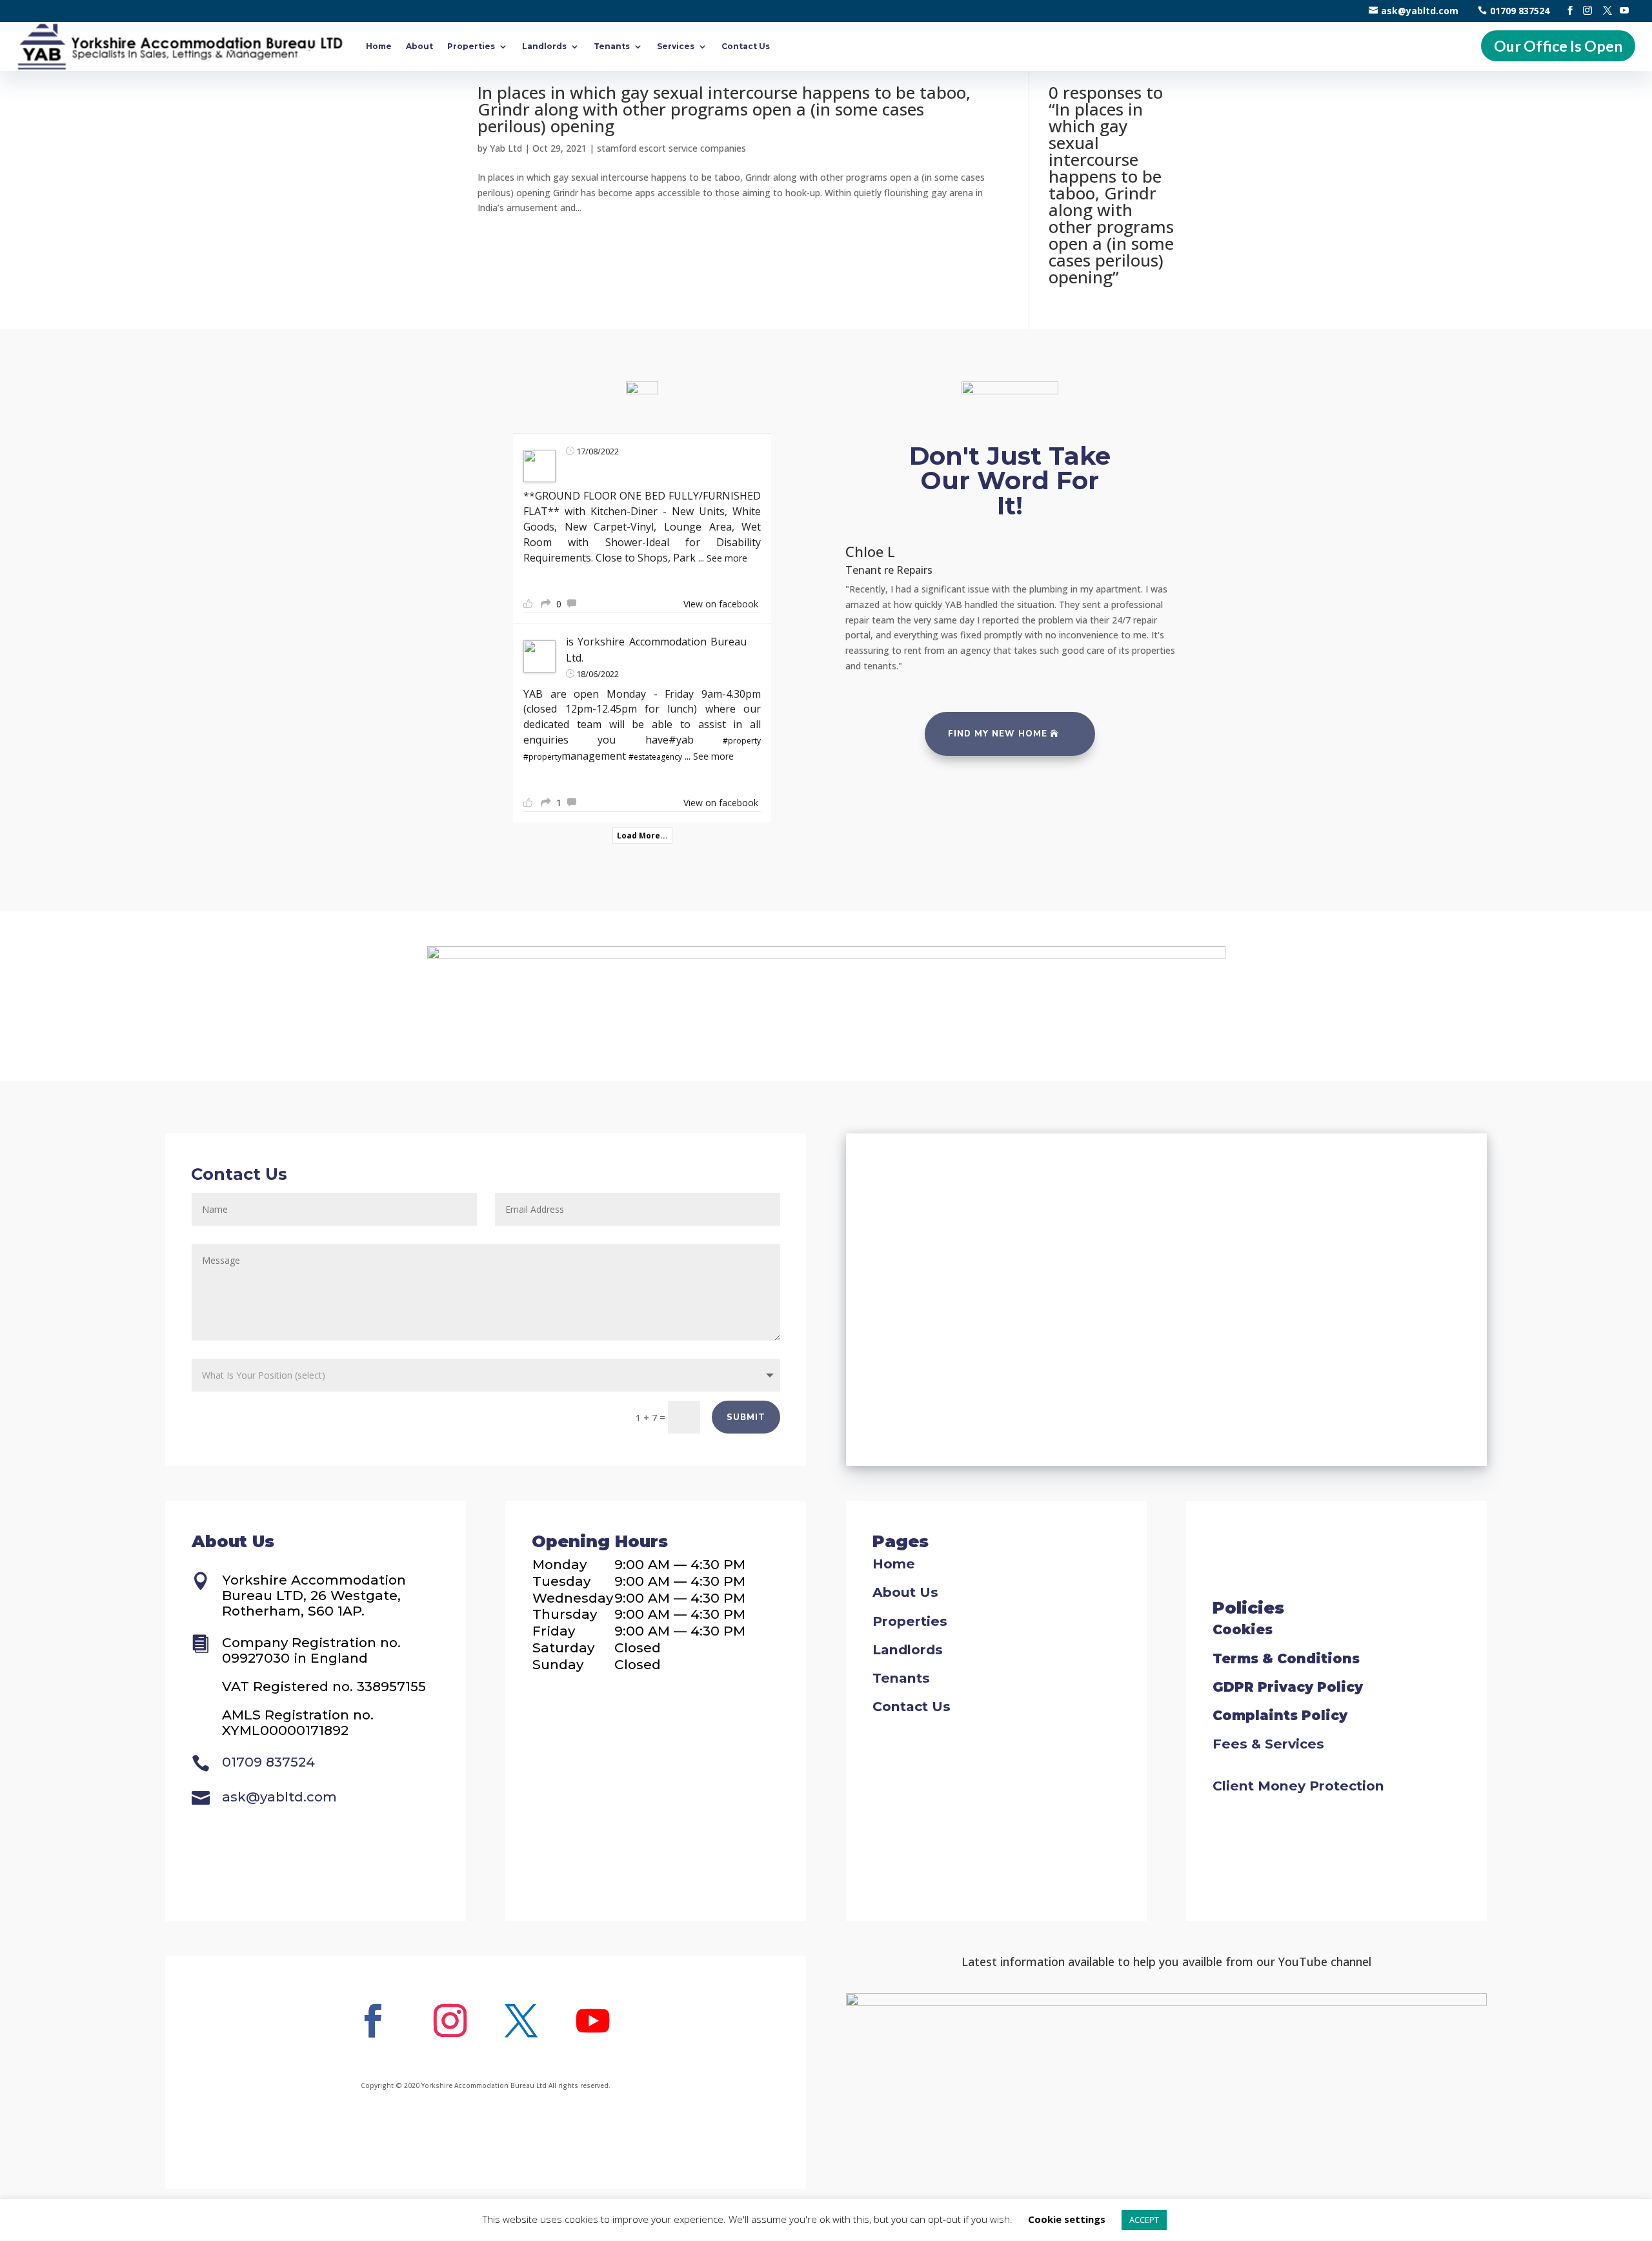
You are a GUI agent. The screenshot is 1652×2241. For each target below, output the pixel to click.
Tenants (612, 46)
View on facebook (721, 604)
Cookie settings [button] (1067, 2219)
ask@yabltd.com (1420, 11)
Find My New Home (998, 734)
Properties (471, 46)
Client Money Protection (1298, 1786)
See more (727, 558)
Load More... (642, 836)
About (419, 46)
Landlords (544, 46)
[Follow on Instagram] (450, 2021)
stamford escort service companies (671, 148)
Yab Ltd (506, 148)
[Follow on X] (521, 2021)
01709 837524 (1520, 11)
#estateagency (655, 757)
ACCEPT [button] (1144, 2220)
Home (379, 46)
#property (742, 741)
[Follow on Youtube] (592, 2021)
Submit (746, 1417)
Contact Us (746, 46)
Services (676, 46)
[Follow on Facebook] (372, 2021)
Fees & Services (1268, 1744)
